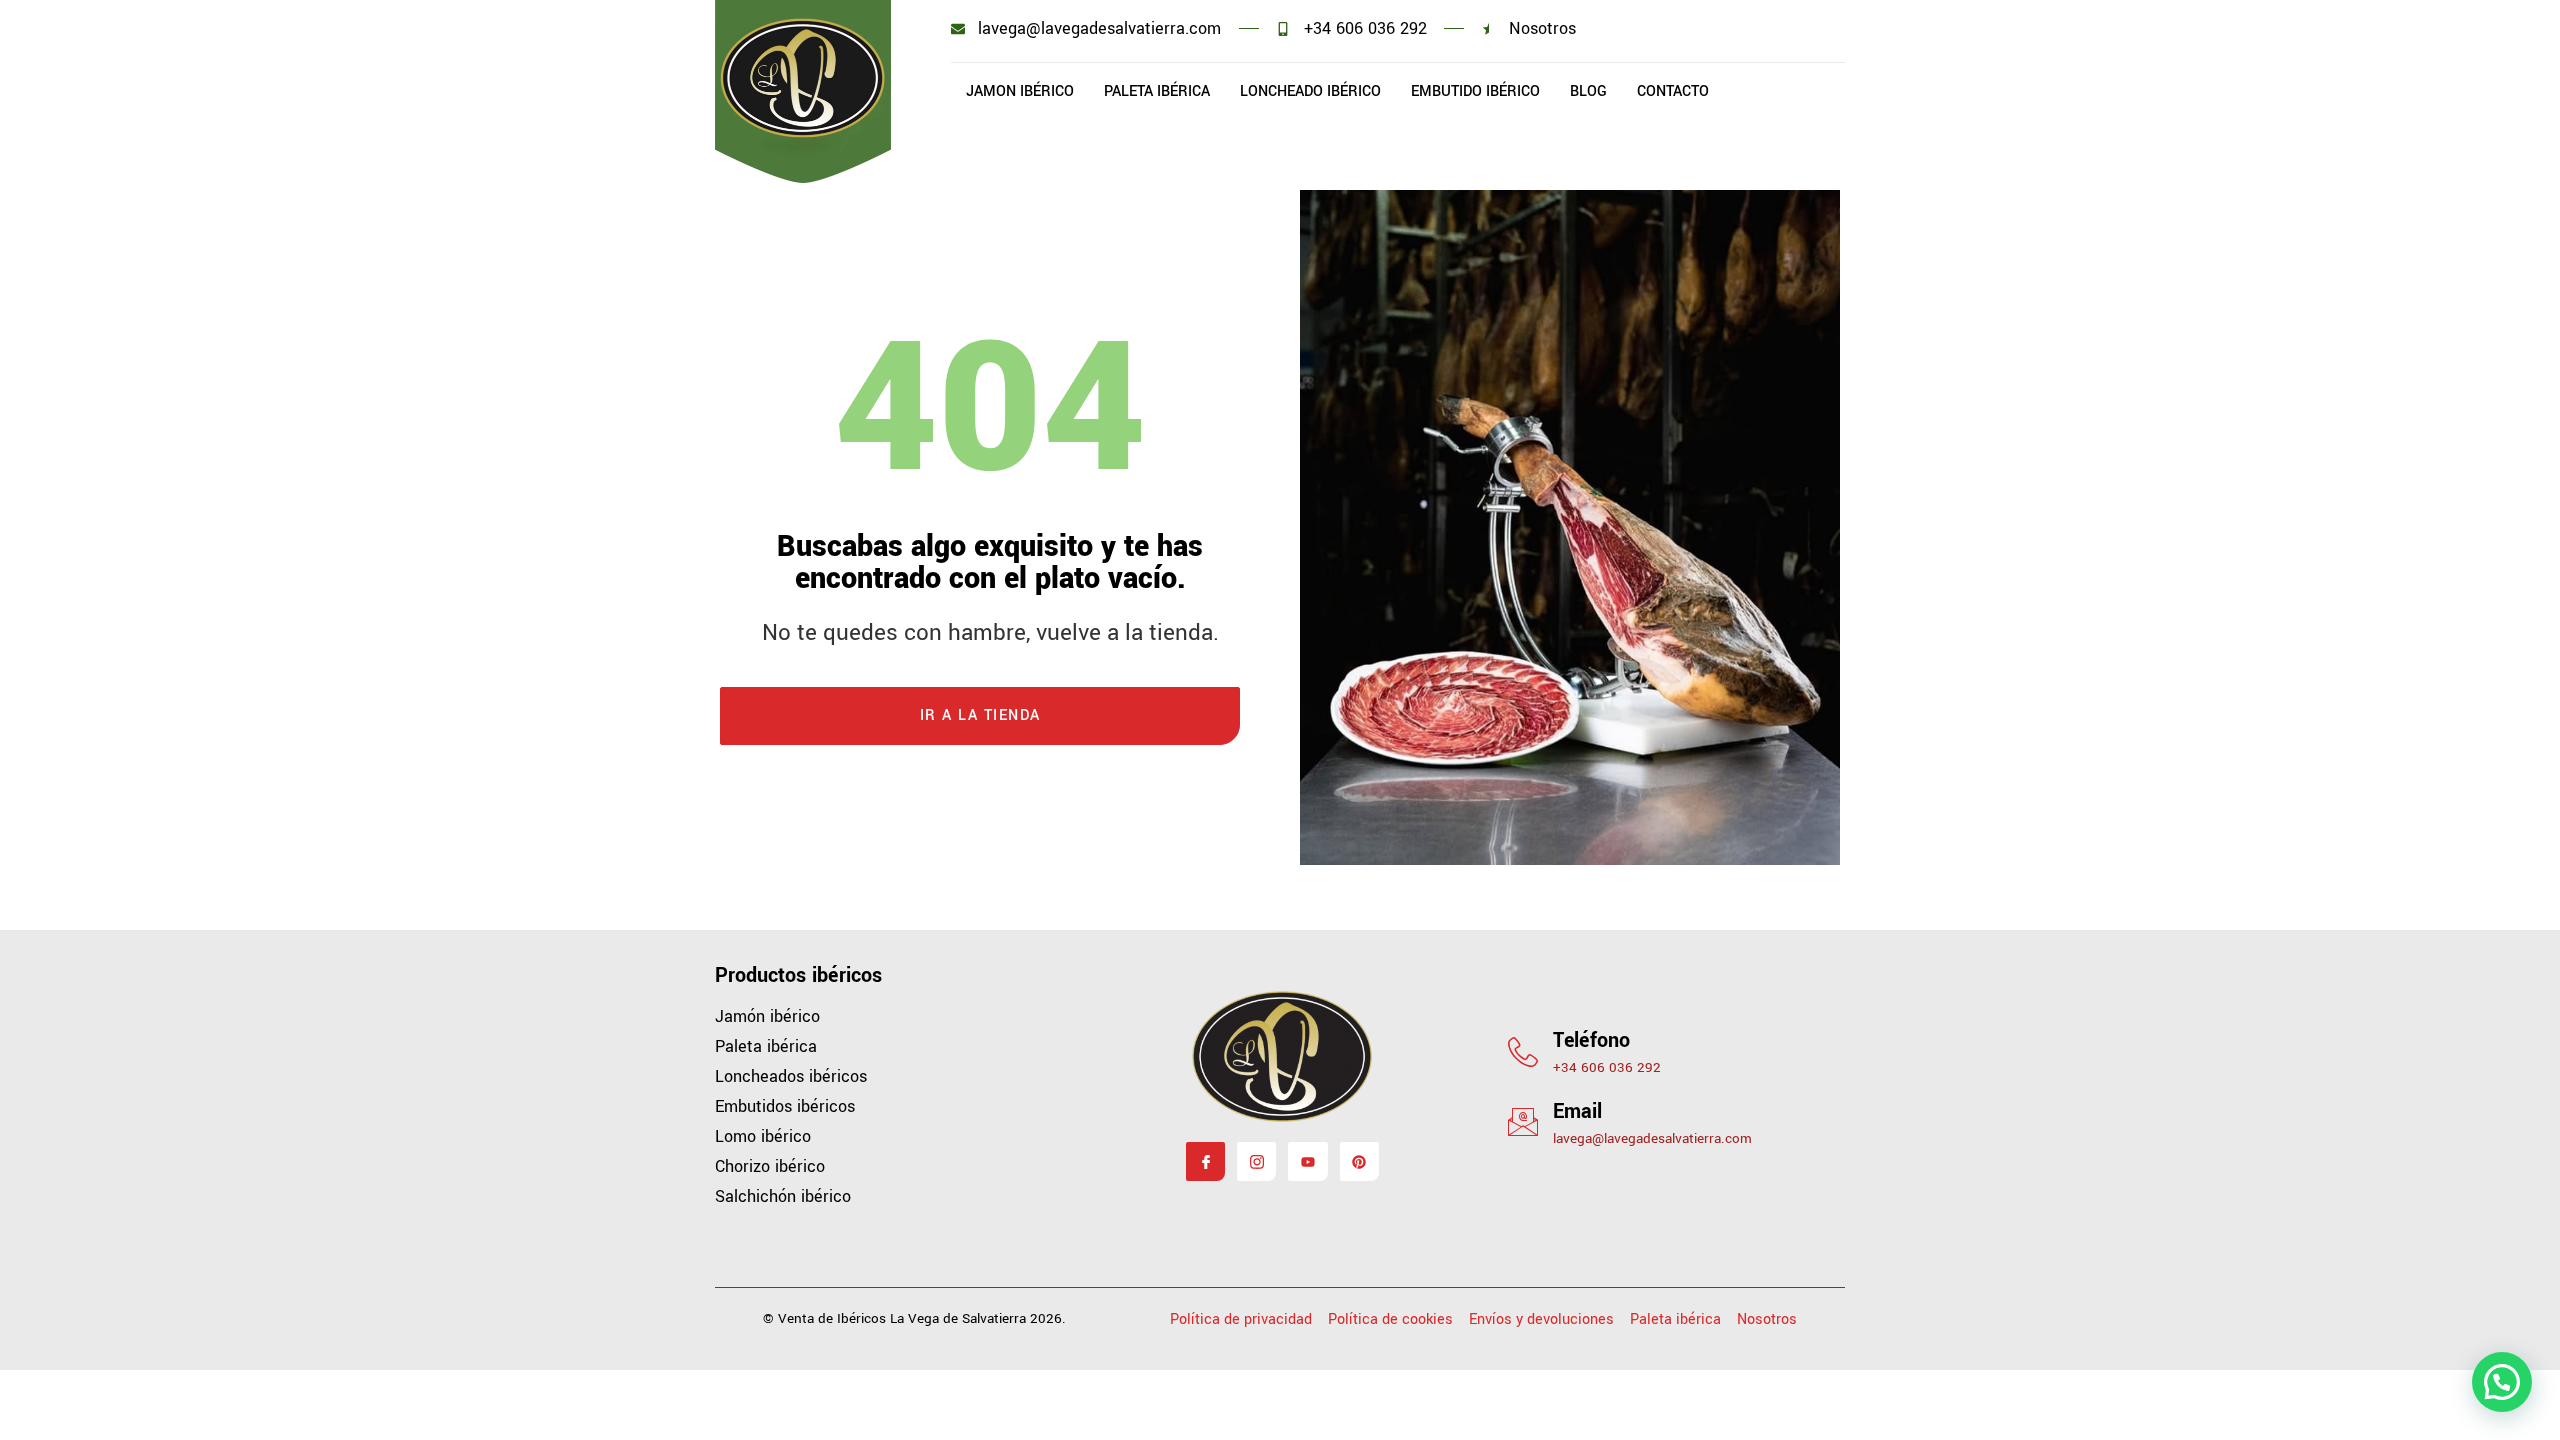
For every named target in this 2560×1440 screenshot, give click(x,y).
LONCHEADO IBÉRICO (1310, 91)
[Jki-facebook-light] (1205, 1161)
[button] (2502, 1382)
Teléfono (1591, 1040)
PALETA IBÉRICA (1157, 91)
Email (1577, 1111)
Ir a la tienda (980, 715)
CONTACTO (1673, 91)
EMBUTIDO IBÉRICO (1475, 91)
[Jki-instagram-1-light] (1256, 1161)
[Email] (1523, 1122)
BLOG (1588, 91)
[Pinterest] (1359, 1161)
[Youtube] (1307, 1161)
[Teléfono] (1523, 1052)
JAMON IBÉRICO (1020, 91)
